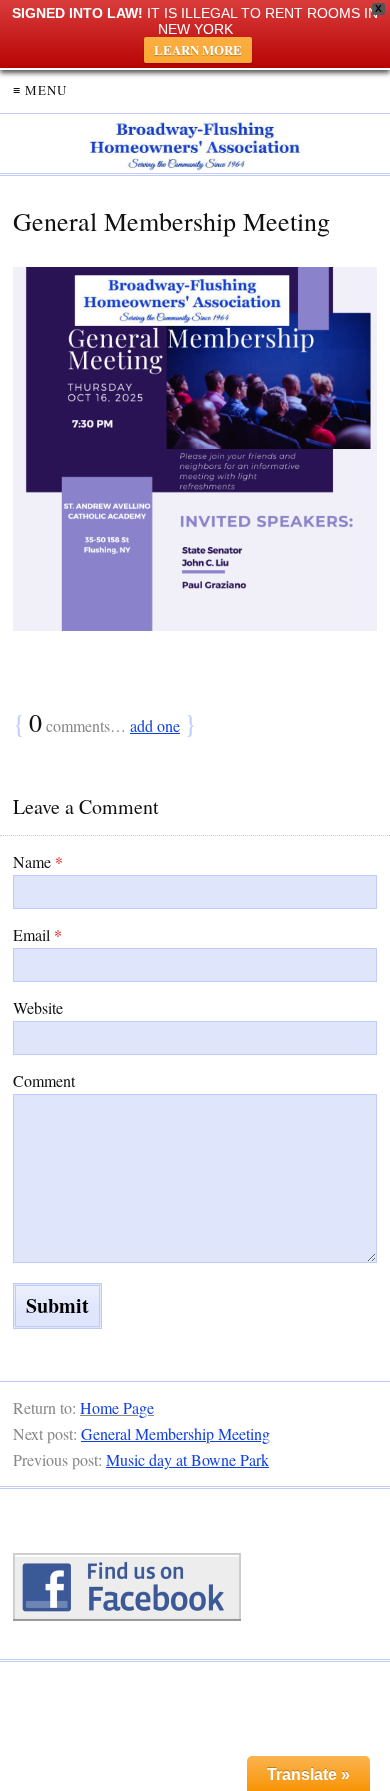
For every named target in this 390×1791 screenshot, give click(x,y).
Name (38, 861)
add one (155, 725)
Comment (44, 1080)
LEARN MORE (198, 49)
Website (38, 1007)
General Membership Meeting (175, 1433)
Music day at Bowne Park (187, 1459)
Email (37, 934)
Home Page (117, 1407)
